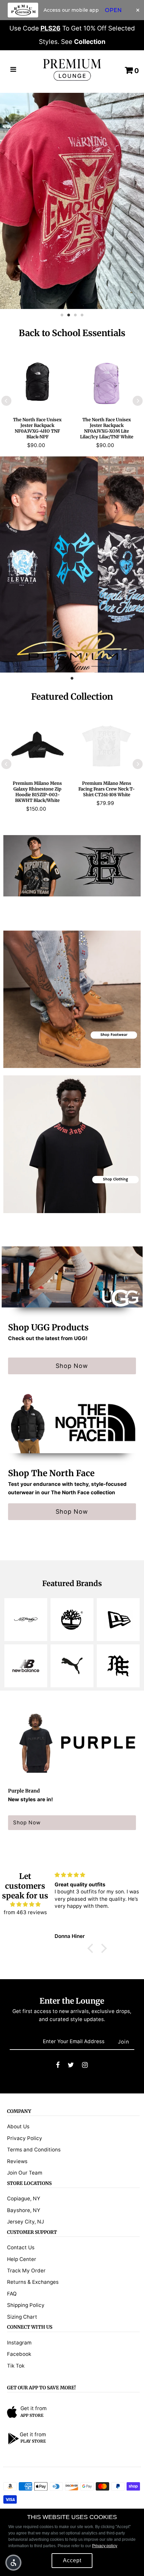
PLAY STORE (33, 2441)
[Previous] (6, 401)
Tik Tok (16, 2366)
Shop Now (72, 1366)
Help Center (22, 2259)
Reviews (17, 2161)
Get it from (33, 2408)
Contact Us (21, 2247)
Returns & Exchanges (33, 2282)
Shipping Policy (26, 2305)
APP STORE (32, 2415)
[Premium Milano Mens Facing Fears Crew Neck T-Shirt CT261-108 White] (106, 745)
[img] (25, 1904)
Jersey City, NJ (25, 2222)
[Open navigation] (13, 70)
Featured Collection (72, 697)
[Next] (138, 401)
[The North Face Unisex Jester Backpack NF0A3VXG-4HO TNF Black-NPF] (38, 381)
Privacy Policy (25, 2138)
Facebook (19, 2354)
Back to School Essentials (72, 333)
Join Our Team (25, 2173)
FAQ (12, 2294)
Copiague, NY (24, 2198)
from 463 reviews (25, 1912)
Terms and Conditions (34, 2150)
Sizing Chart (22, 2317)
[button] (13, 2563)
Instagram (19, 2343)
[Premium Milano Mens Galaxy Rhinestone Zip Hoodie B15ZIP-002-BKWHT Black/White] (38, 745)
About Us (18, 2126)
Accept (72, 2560)
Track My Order (26, 2271)
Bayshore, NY (24, 2210)
